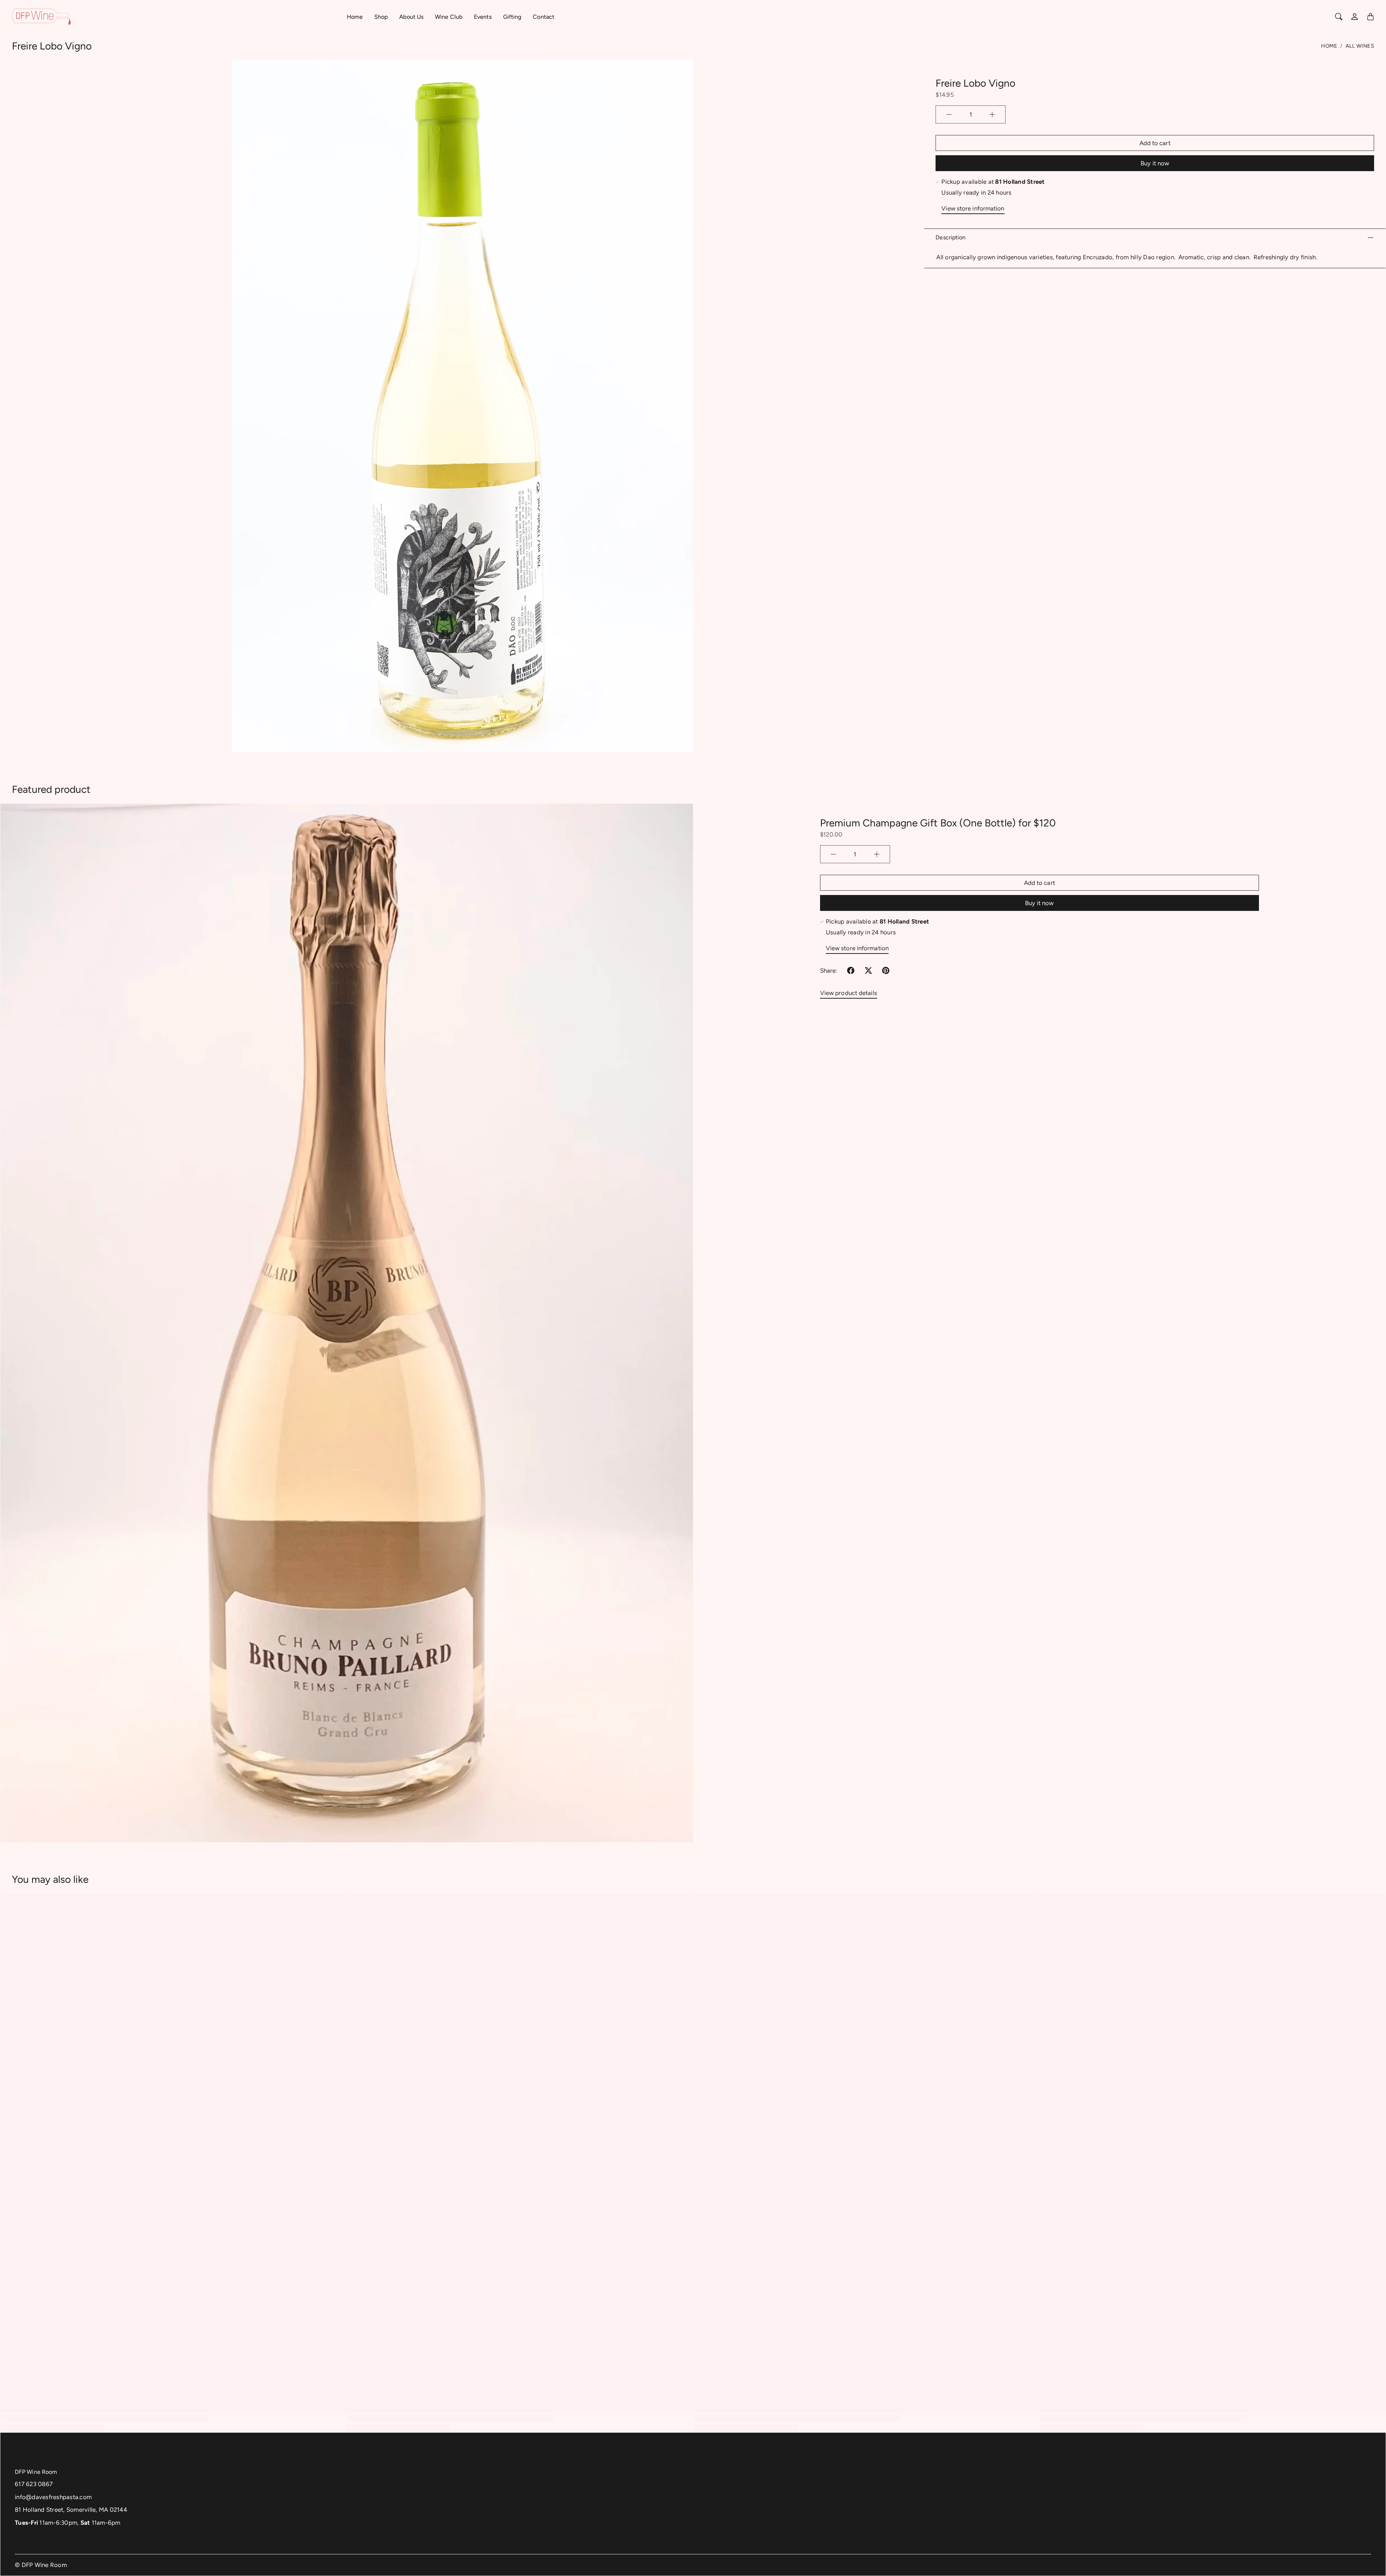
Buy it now (1155, 163)
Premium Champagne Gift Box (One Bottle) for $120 (938, 823)
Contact (544, 17)
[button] (851, 970)
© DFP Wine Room (41, 2565)
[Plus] (992, 114)
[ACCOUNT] (1355, 17)
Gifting (512, 17)
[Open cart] (1370, 17)
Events (483, 17)
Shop (381, 17)
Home (355, 17)
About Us (411, 17)
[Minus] (949, 114)
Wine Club (449, 17)
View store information (973, 208)
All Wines (1360, 46)
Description (951, 237)
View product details (849, 993)
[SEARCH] (1339, 17)
